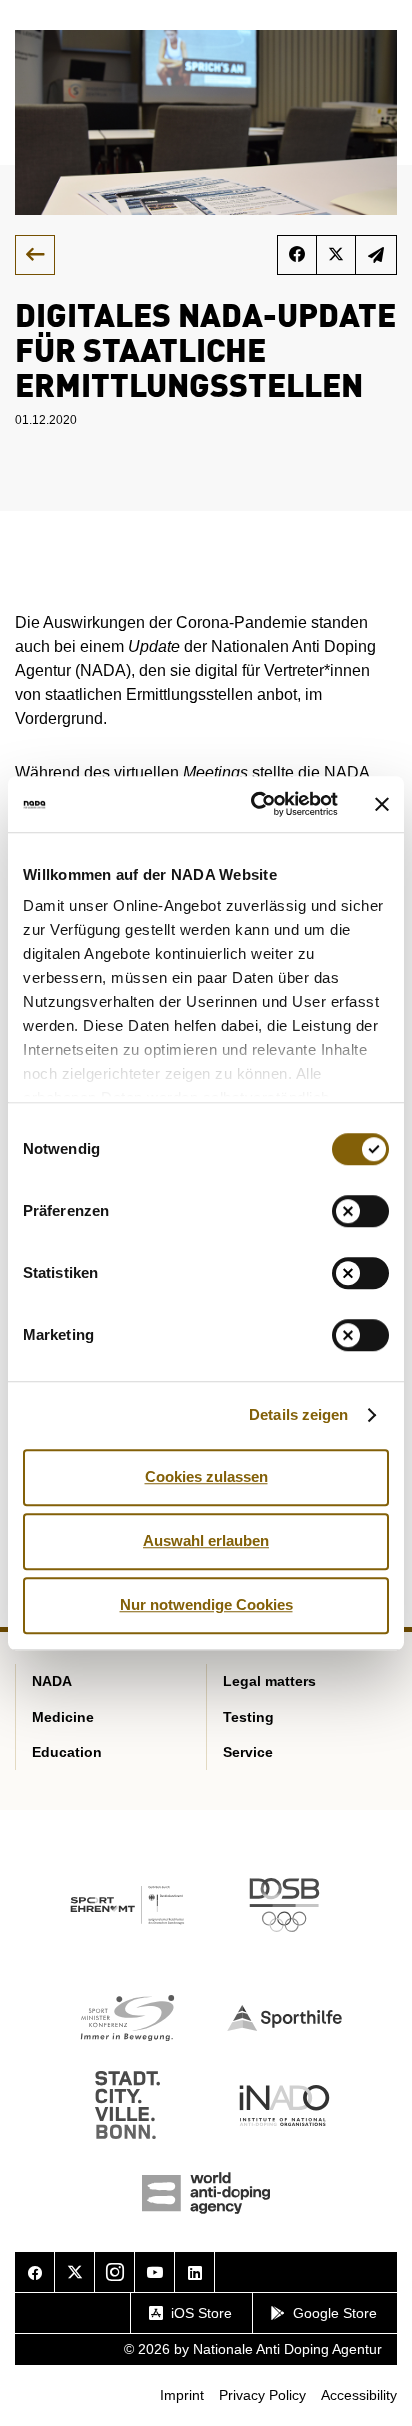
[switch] (360, 1211)
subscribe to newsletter (376, 255)
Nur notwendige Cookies (206, 1604)
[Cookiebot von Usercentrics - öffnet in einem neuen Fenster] (255, 804)
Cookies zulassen (206, 1476)
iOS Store (201, 2313)
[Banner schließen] (382, 804)
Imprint (182, 2395)
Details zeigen (298, 1414)
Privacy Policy (262, 2395)
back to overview (35, 255)
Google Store (335, 2313)
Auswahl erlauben (206, 1540)
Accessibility (359, 2395)
